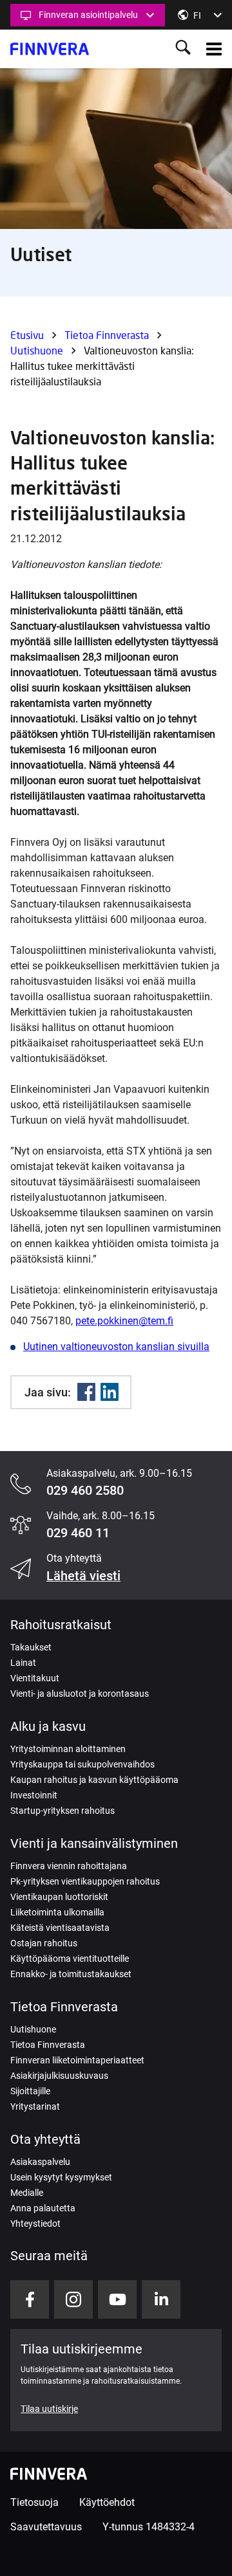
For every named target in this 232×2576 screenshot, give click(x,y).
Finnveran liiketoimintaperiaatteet (77, 2060)
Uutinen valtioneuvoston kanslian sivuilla (116, 1347)
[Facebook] (86, 1392)
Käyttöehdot (107, 2502)
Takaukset (31, 1647)
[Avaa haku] (183, 49)
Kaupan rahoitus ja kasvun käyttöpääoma (94, 1780)
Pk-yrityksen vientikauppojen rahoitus (85, 1881)
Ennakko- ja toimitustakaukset (71, 1974)
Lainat (23, 1663)
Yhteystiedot (35, 2224)
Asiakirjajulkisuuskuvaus (59, 2076)
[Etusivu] (50, 49)
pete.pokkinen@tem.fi (124, 1321)
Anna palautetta (43, 2208)
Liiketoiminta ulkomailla (57, 1912)
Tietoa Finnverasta (107, 335)
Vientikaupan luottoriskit (59, 1897)
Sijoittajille (30, 2091)
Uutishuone (37, 350)
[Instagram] (73, 2299)
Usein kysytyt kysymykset (61, 2177)
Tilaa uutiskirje (49, 2409)
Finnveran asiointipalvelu (88, 15)
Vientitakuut (35, 1678)
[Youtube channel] (117, 2299)
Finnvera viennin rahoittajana (69, 1866)
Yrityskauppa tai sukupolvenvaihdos (82, 1764)
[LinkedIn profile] (161, 2299)
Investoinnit (34, 1795)
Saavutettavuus (46, 2527)
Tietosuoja (34, 2502)
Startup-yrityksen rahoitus (63, 1811)
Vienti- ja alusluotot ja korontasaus (80, 1694)
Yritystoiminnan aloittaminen (68, 1749)
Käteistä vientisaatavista (60, 1928)
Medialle (27, 2193)
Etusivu (27, 335)
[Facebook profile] (30, 2299)
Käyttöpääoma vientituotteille (70, 1959)
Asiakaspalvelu (40, 2162)
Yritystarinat (35, 2106)
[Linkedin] (110, 1392)
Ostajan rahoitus (44, 1943)
